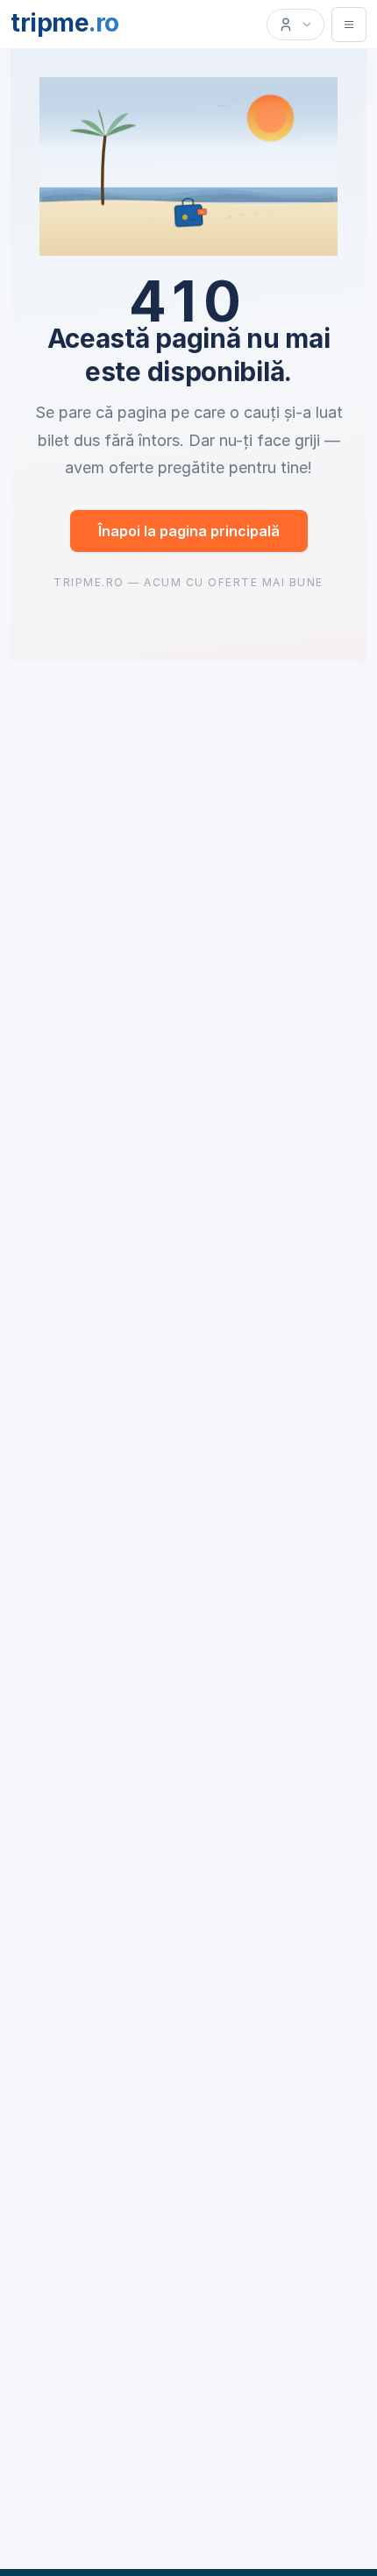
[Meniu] (349, 25)
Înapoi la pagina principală (189, 531)
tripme (65, 23)
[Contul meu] (295, 25)
